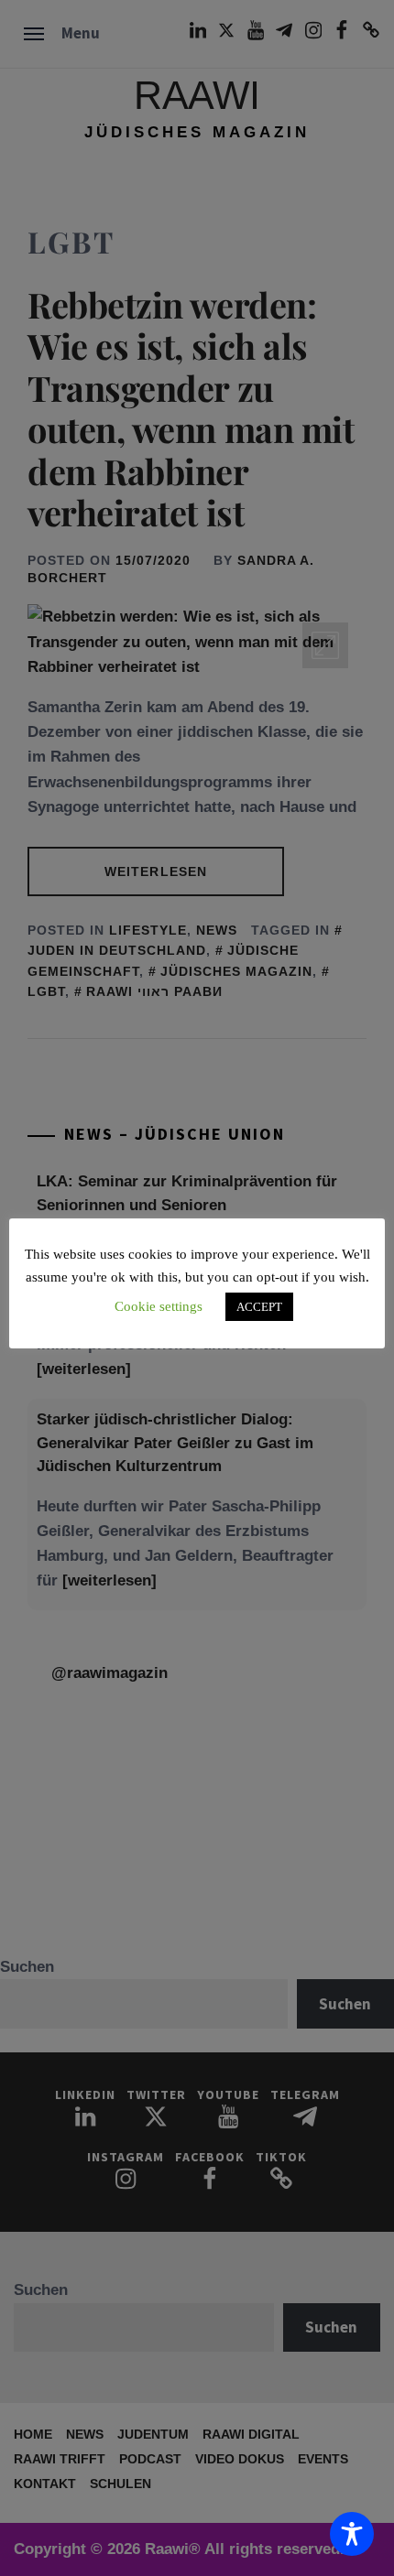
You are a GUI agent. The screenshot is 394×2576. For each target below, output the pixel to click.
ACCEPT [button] (259, 1307)
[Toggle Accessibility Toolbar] (352, 2534)
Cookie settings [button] (159, 1306)
